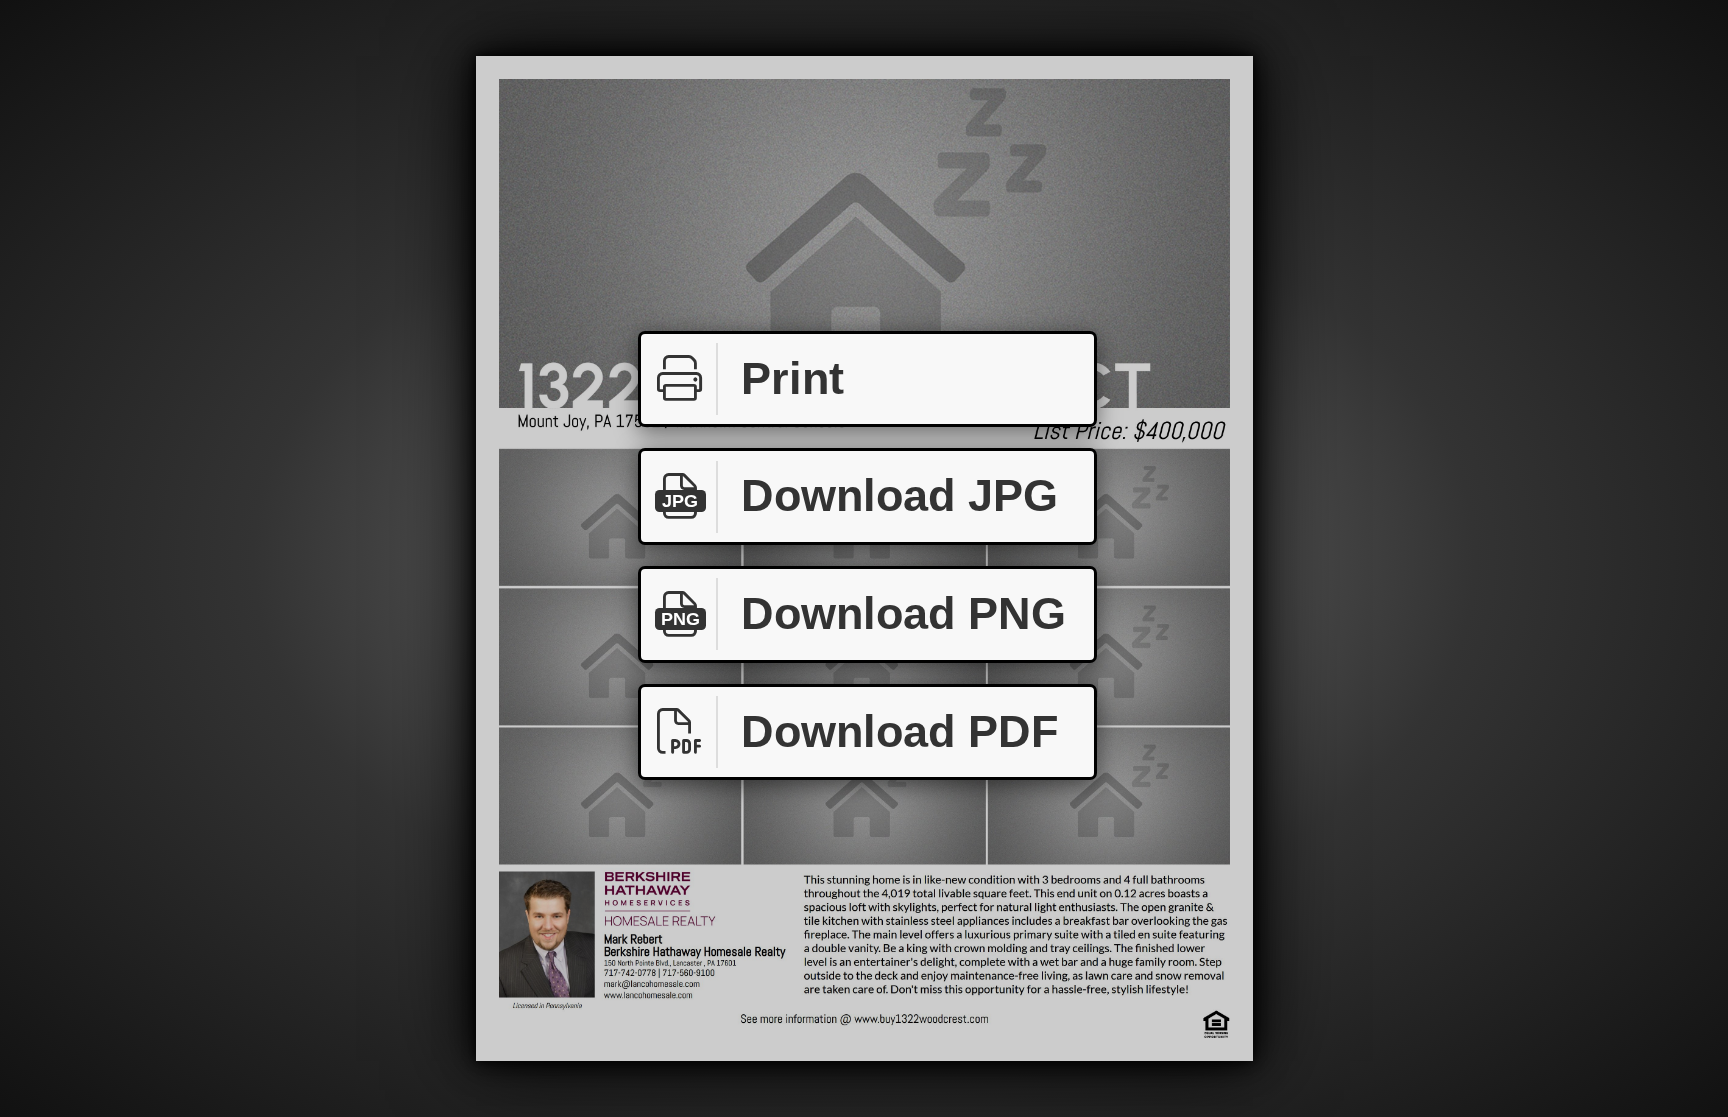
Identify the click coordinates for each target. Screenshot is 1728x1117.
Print (792, 378)
